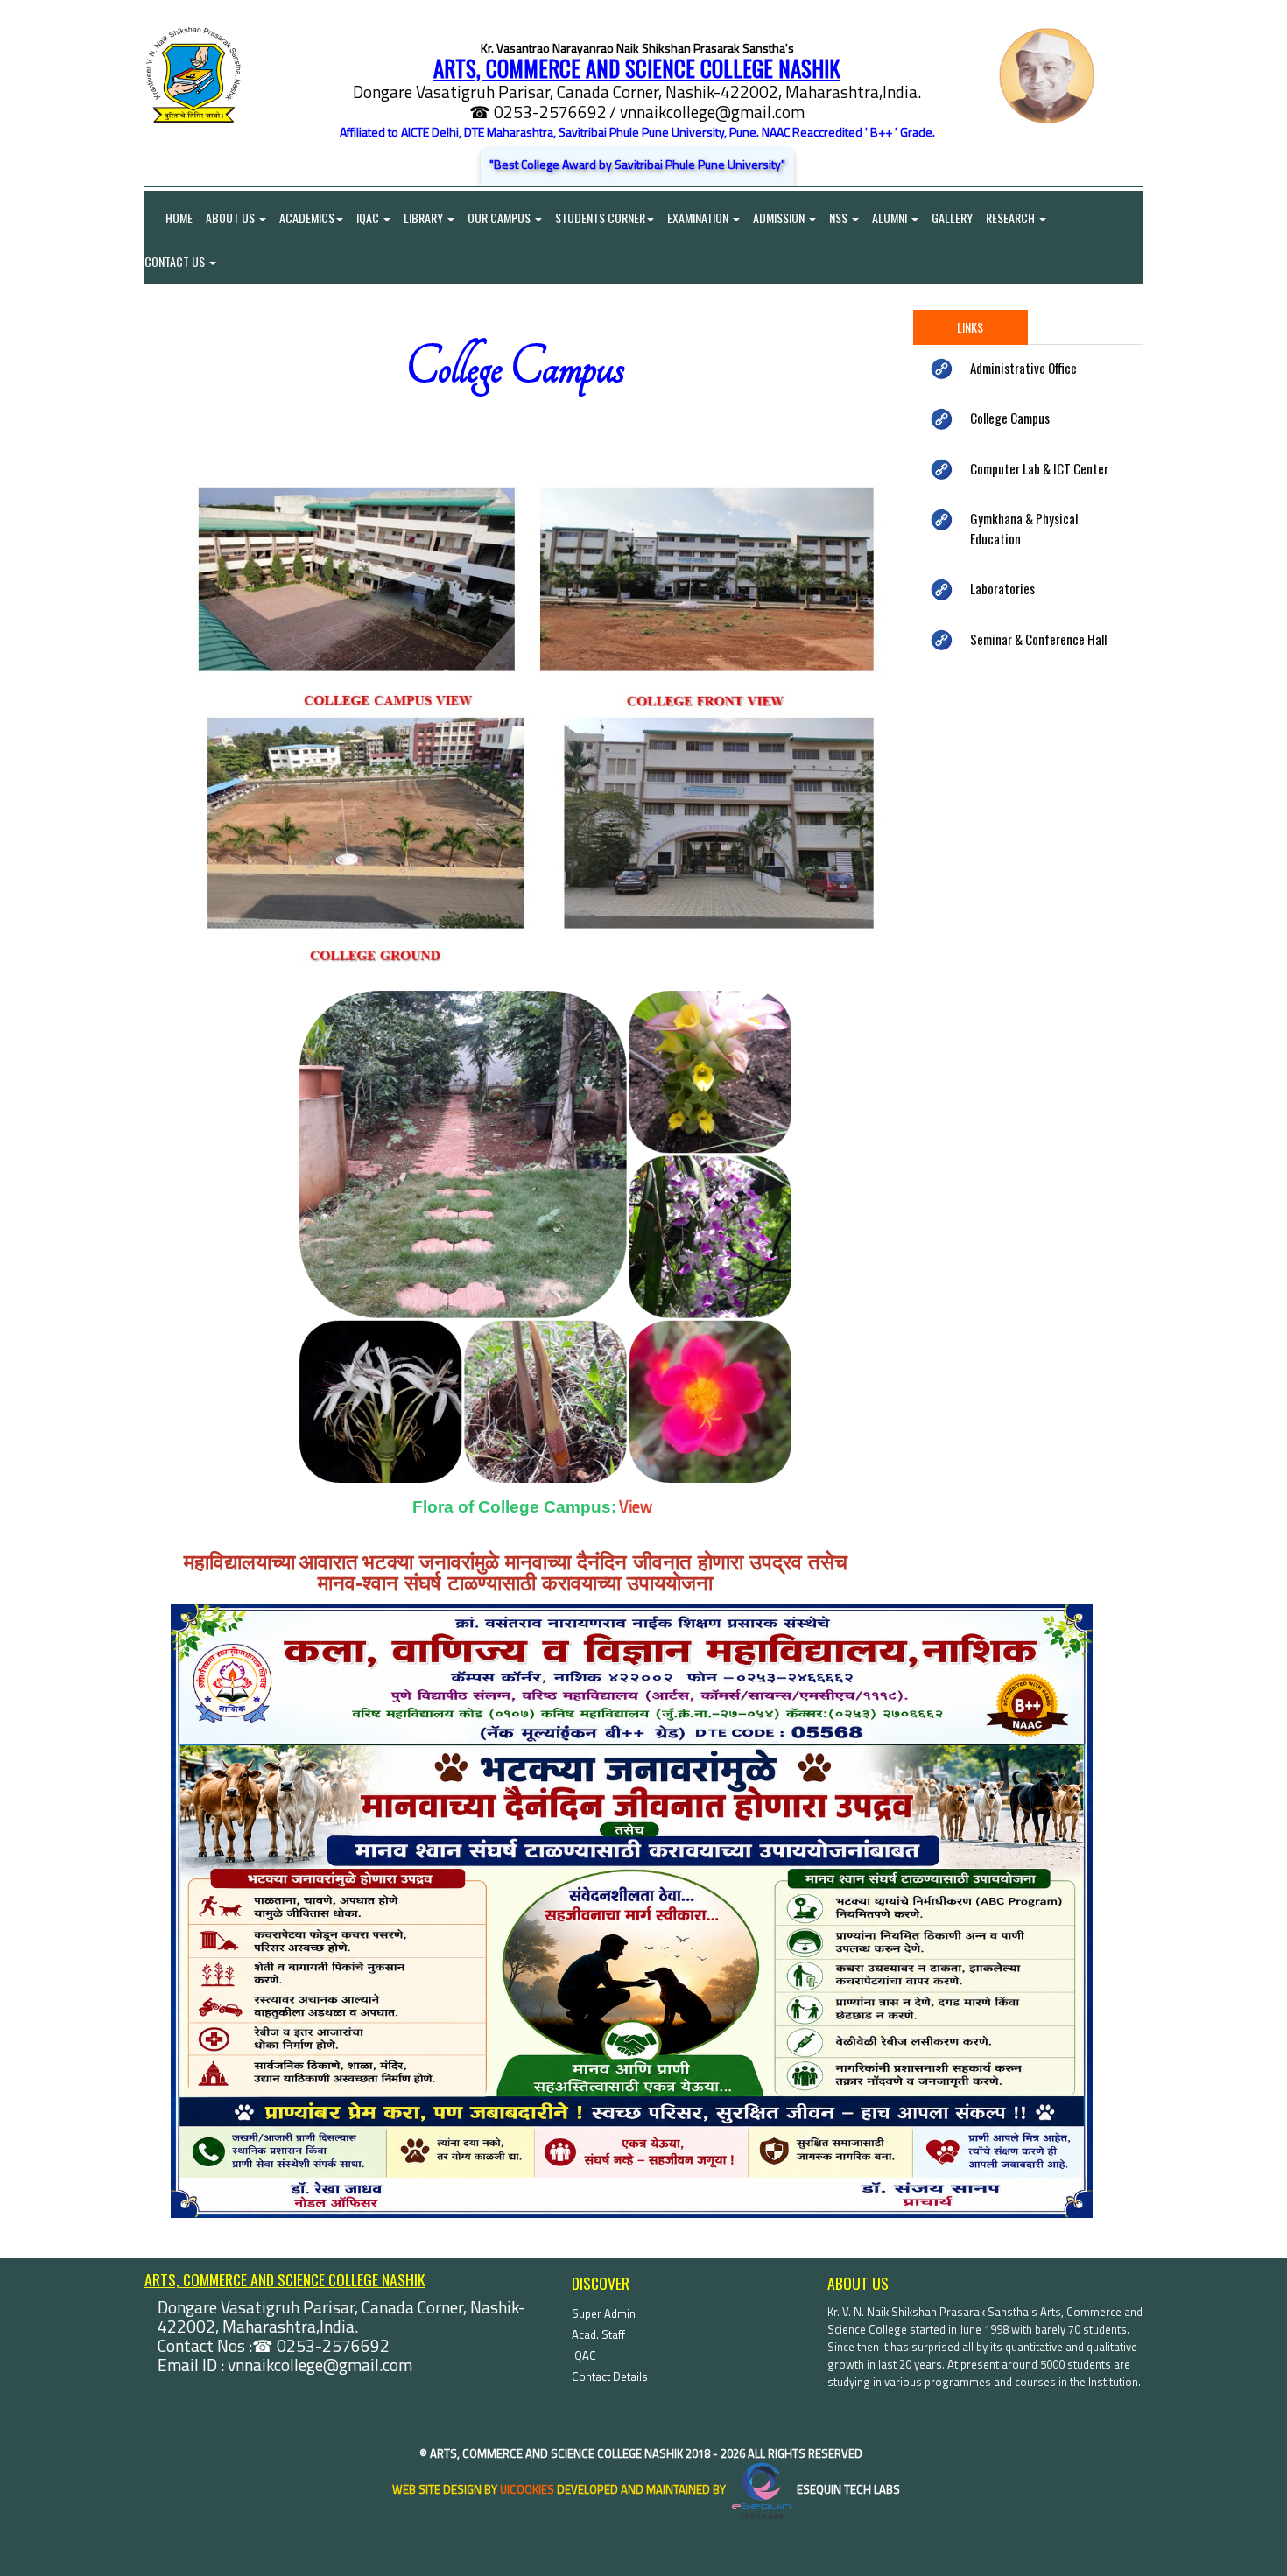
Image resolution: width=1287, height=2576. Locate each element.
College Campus (1010, 418)
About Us (232, 218)
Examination (699, 218)
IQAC (369, 218)
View (636, 1506)
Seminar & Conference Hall (1038, 639)
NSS (840, 218)
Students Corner (600, 218)
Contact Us (176, 261)
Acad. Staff (598, 2334)
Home (169, 218)
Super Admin (604, 2313)
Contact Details (610, 2376)
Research (1012, 218)
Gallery (952, 218)
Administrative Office (1023, 368)
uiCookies (527, 2489)
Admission (780, 218)
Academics (307, 218)
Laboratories (1002, 588)
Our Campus (500, 218)
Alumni (891, 218)
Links (970, 327)
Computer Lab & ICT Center (1039, 468)
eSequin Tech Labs (847, 2489)
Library (425, 218)
